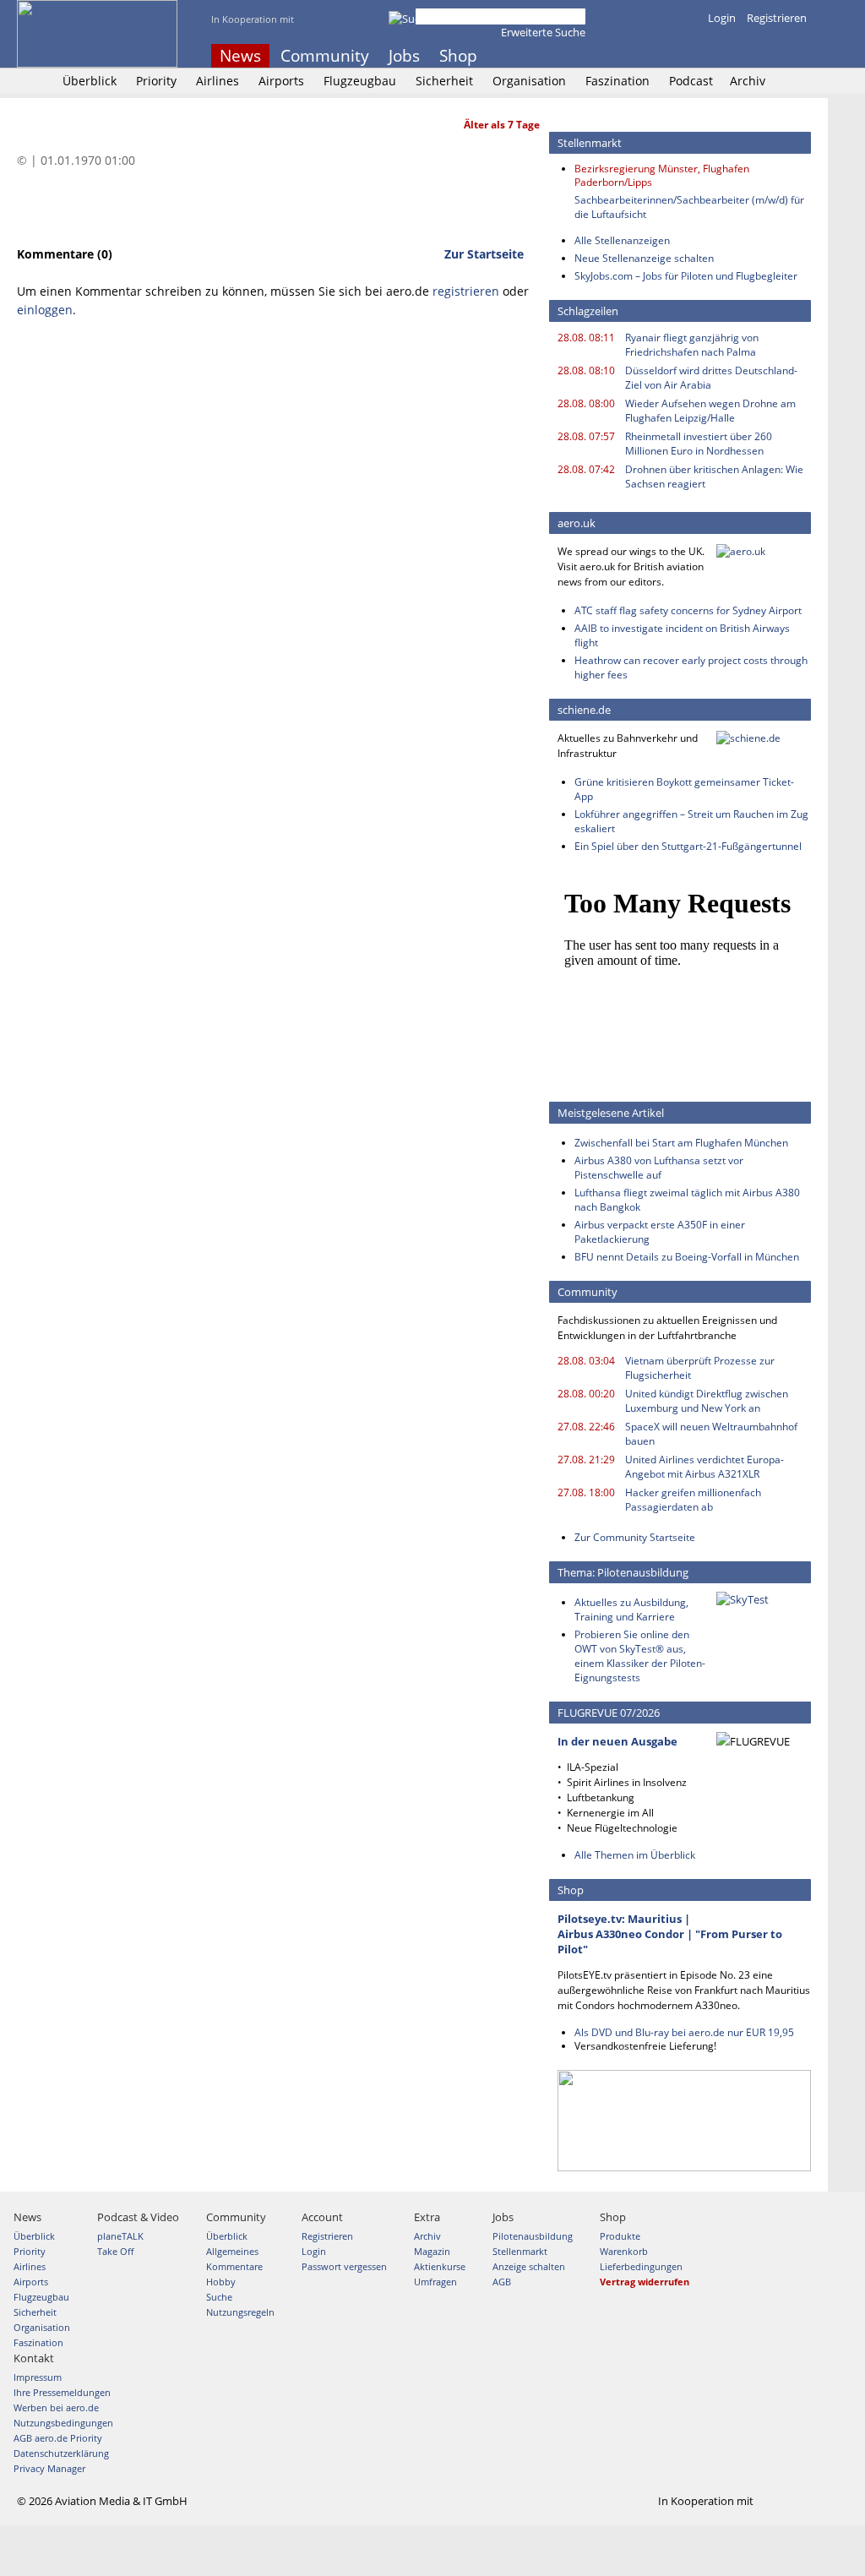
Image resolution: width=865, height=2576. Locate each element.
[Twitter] (755, 56)
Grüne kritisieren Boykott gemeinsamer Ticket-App (684, 789)
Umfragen (435, 2282)
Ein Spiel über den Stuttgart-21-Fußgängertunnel (688, 846)
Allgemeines (232, 2251)
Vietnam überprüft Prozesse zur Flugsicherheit (700, 1368)
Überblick (90, 81)
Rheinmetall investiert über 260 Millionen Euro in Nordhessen (699, 444)
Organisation (529, 81)
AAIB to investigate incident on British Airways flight (682, 635)
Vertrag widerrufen (645, 2282)
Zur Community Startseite (635, 1537)
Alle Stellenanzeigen (622, 240)
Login (722, 18)
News (240, 56)
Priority (156, 81)
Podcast (691, 81)
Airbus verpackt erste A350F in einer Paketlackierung (660, 1232)
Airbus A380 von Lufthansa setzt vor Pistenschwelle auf (659, 1168)
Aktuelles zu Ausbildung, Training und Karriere (631, 1609)
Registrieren (777, 18)
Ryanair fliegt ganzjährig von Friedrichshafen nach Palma (692, 345)
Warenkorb (624, 2251)
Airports (281, 81)
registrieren (466, 291)
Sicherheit (444, 81)
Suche (219, 2297)
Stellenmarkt (520, 2251)
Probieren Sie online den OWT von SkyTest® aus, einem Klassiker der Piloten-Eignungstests (640, 1656)
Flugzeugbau (360, 81)
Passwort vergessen (344, 2266)
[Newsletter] (801, 56)
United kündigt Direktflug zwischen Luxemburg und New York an (707, 1401)
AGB (502, 2282)
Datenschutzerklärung (61, 2453)
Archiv (748, 81)
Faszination (617, 81)
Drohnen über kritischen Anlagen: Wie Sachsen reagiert (714, 477)
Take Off (115, 2251)
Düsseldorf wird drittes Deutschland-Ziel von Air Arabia (711, 378)
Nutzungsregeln (240, 2312)
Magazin (432, 2251)
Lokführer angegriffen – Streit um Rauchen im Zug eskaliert (691, 821)
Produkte (620, 2236)
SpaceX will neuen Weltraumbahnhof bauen (711, 1434)
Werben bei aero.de (56, 2407)
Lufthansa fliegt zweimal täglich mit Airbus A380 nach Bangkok (687, 1200)
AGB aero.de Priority (58, 2438)
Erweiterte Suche (543, 32)
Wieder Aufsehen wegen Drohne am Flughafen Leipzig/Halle (710, 411)
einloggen (45, 310)
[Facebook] (732, 56)
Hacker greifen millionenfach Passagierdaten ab (693, 1500)
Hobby (221, 2282)
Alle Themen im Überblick (635, 1855)
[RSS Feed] (778, 56)
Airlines (218, 81)
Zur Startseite (484, 254)
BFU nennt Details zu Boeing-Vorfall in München (687, 1257)
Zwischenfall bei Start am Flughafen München (681, 1143)
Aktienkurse (440, 2266)
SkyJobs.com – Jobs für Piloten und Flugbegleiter (686, 276)
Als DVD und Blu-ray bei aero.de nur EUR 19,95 (684, 2032)
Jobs (404, 56)
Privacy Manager (49, 2468)
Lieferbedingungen (641, 2266)
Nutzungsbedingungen (63, 2423)
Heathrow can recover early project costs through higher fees (691, 667)
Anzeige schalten (529, 2266)
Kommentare (234, 2266)
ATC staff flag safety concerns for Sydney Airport (688, 610)
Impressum (38, 2377)
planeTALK (120, 2236)
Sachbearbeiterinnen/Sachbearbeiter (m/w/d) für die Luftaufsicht (689, 207)
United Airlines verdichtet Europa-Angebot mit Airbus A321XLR (705, 1467)
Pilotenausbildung (533, 2236)
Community (325, 56)
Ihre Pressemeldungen (62, 2392)
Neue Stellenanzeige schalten (644, 258)
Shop (458, 56)
